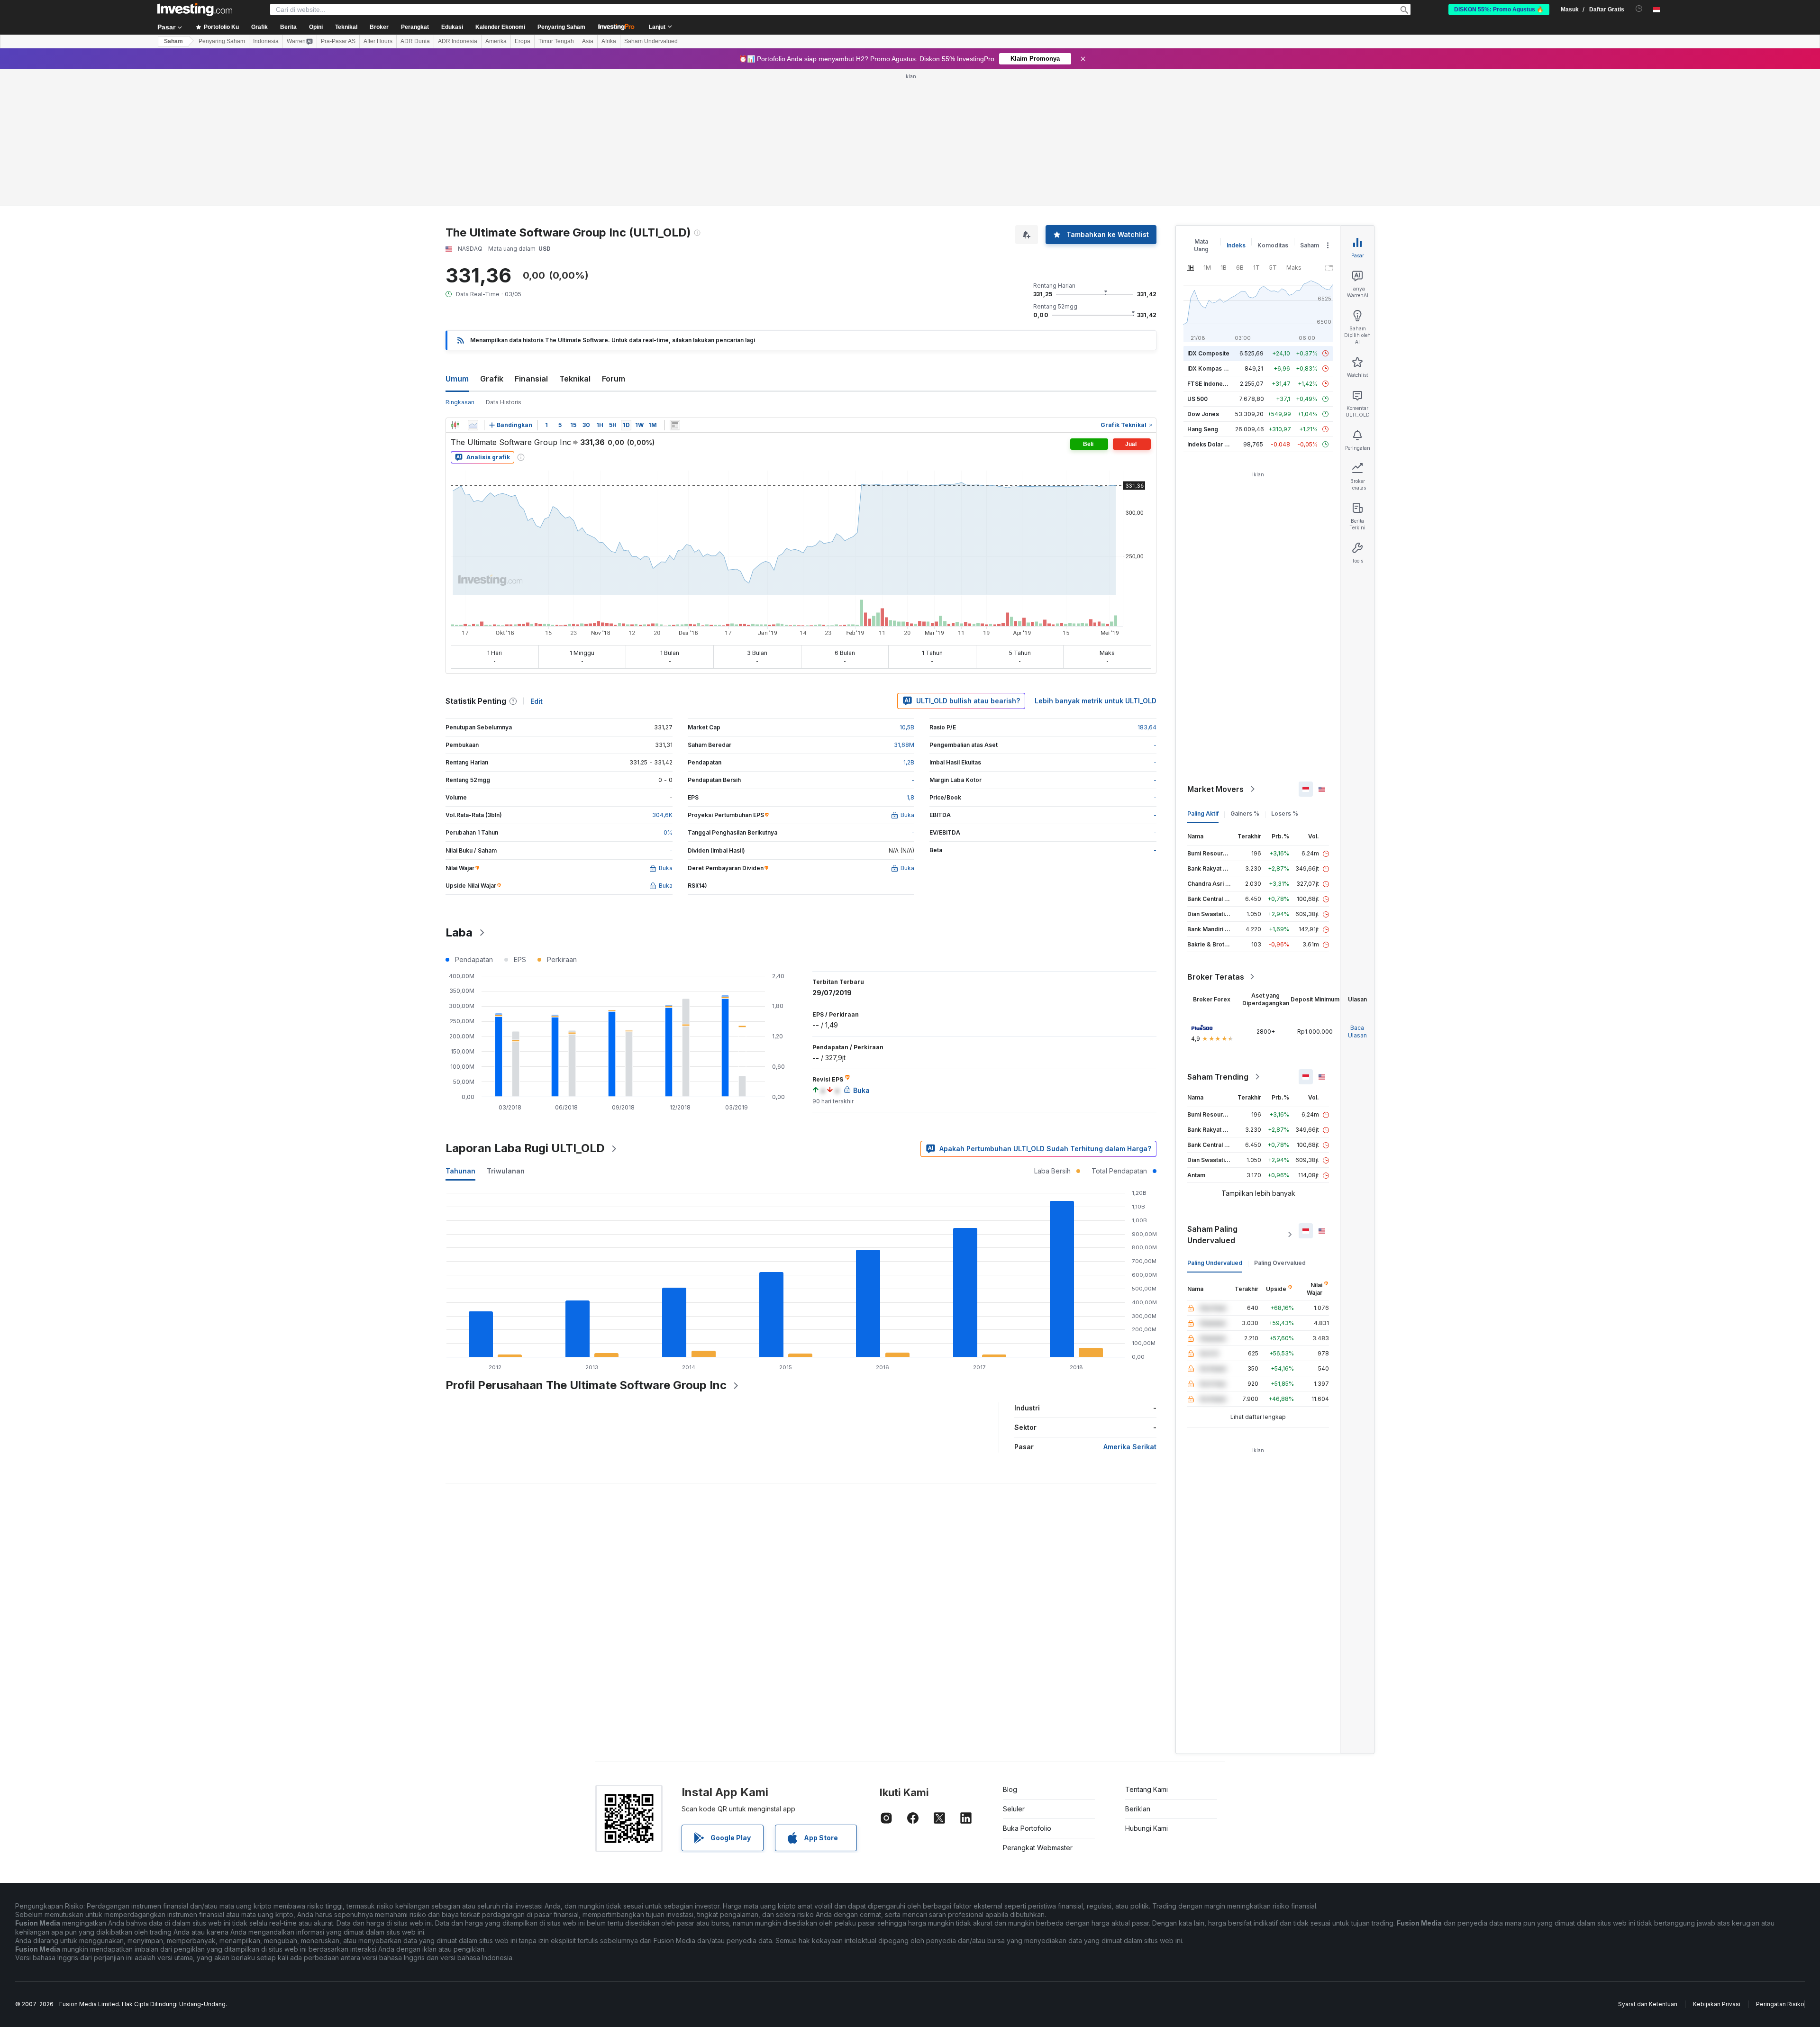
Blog (1010, 1789)
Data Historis (504, 402)
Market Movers (1215, 789)
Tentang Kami (1147, 1789)
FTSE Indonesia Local (1217, 384)
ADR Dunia (415, 41)
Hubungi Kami (1147, 1828)
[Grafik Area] (473, 425)
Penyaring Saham (561, 27)
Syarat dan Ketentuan (1648, 2004)
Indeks (1236, 245)
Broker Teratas (1216, 977)
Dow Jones (1203, 414)
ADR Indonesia (458, 41)
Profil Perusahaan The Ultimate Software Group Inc (586, 1385)
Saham (173, 41)
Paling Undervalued (1215, 1263)
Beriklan (1138, 1809)
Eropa (523, 41)
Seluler (1014, 1809)
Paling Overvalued (1280, 1263)
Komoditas (1273, 245)
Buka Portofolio (1027, 1828)
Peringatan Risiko (1780, 2004)
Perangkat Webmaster (1038, 1848)
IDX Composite (1208, 353)
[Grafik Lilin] (455, 425)
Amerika (496, 41)
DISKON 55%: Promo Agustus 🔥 (1499, 9)
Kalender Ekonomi (500, 27)
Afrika (609, 41)
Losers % (1285, 814)
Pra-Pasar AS (338, 41)
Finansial (531, 379)
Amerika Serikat (1130, 1447)
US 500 (1197, 399)
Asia (588, 41)
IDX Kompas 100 (1210, 368)
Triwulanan (506, 1171)
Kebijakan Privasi (1717, 2004)
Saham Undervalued (651, 41)
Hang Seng (1203, 429)
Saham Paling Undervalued (1212, 1235)
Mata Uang (1201, 245)
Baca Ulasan (1357, 1032)
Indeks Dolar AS (1210, 444)
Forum (614, 379)
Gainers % (1245, 814)
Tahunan (460, 1171)
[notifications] (1639, 9)
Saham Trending (1218, 1077)
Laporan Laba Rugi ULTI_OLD (525, 1148)
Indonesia (266, 41)
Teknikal (575, 379)
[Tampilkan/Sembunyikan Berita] (675, 425)
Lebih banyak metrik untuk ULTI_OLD (1096, 701)
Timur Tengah (556, 41)
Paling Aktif (1203, 814)
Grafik (492, 379)
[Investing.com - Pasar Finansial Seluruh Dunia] (195, 9)
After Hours (378, 41)
